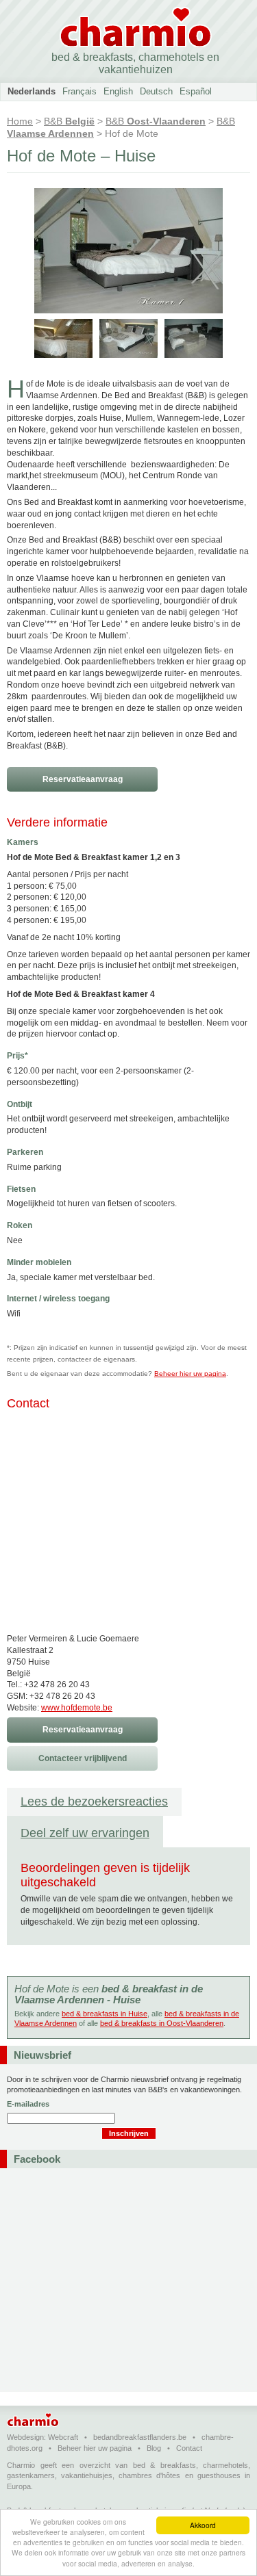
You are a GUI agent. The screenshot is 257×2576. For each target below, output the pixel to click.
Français (79, 91)
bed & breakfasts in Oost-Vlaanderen (162, 2023)
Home (20, 121)
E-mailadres (28, 2104)
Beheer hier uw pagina (190, 1374)
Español (196, 91)
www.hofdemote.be (77, 1708)
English (118, 91)
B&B (69, 121)
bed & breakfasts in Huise (105, 2014)
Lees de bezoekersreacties (94, 1801)
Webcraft (63, 2437)
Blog (154, 2448)
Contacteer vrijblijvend (83, 1758)
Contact (189, 2448)
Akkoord (203, 2525)
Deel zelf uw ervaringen (85, 1833)
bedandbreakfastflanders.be (140, 2437)
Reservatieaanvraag (83, 779)
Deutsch (156, 91)
